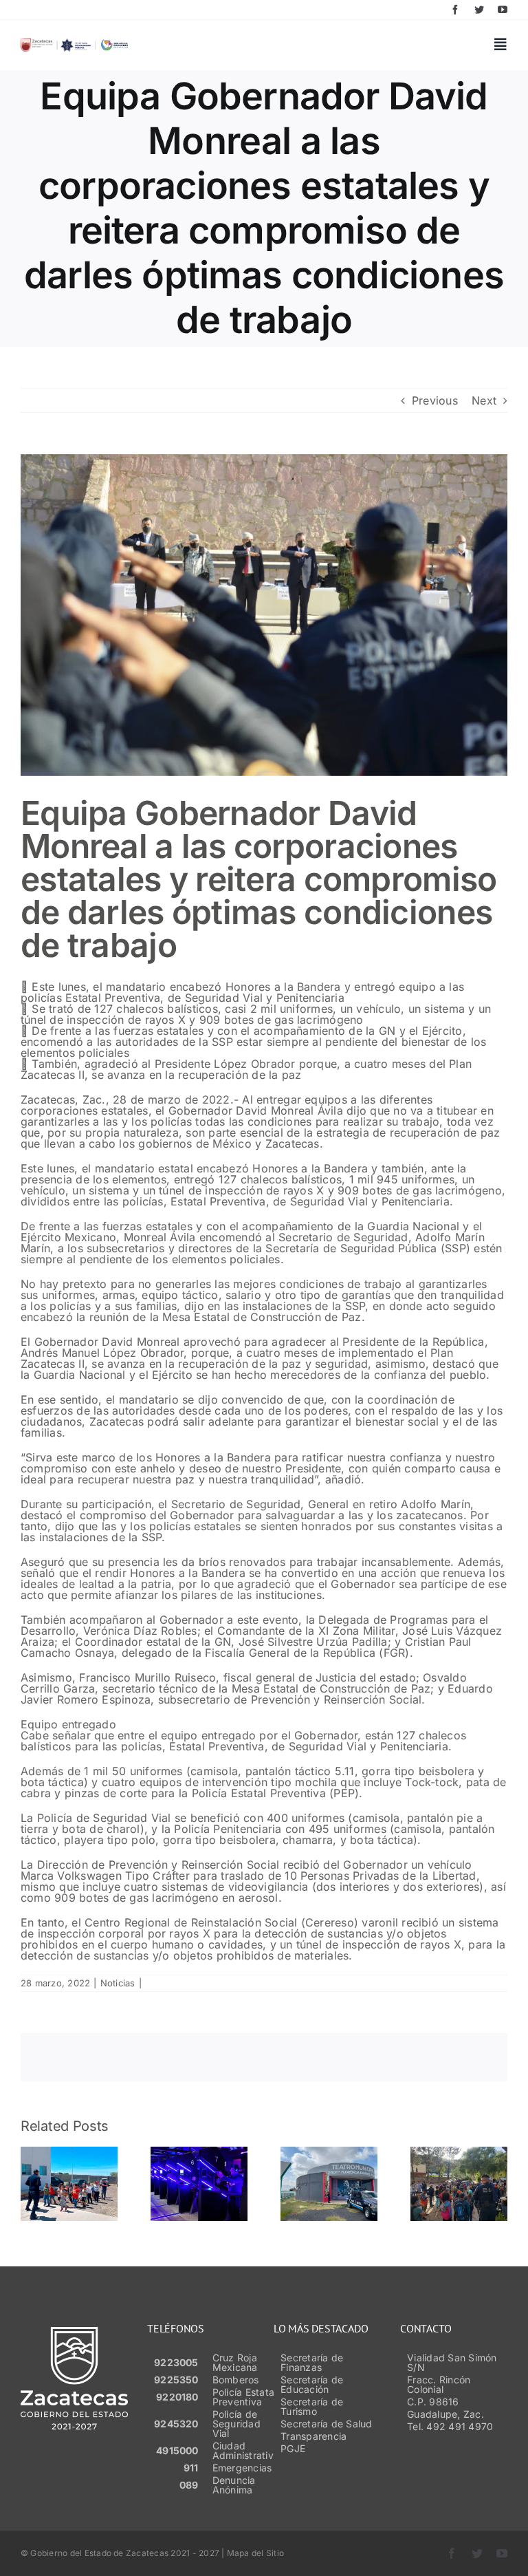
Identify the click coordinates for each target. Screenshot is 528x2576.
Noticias (118, 1983)
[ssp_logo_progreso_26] (74, 44)
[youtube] (503, 10)
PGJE (293, 2448)
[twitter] (479, 10)
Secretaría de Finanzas (312, 2362)
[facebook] (455, 10)
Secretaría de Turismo (312, 2406)
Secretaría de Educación (312, 2384)
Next (484, 400)
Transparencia (313, 2436)
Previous (435, 400)
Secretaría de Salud (327, 2424)
